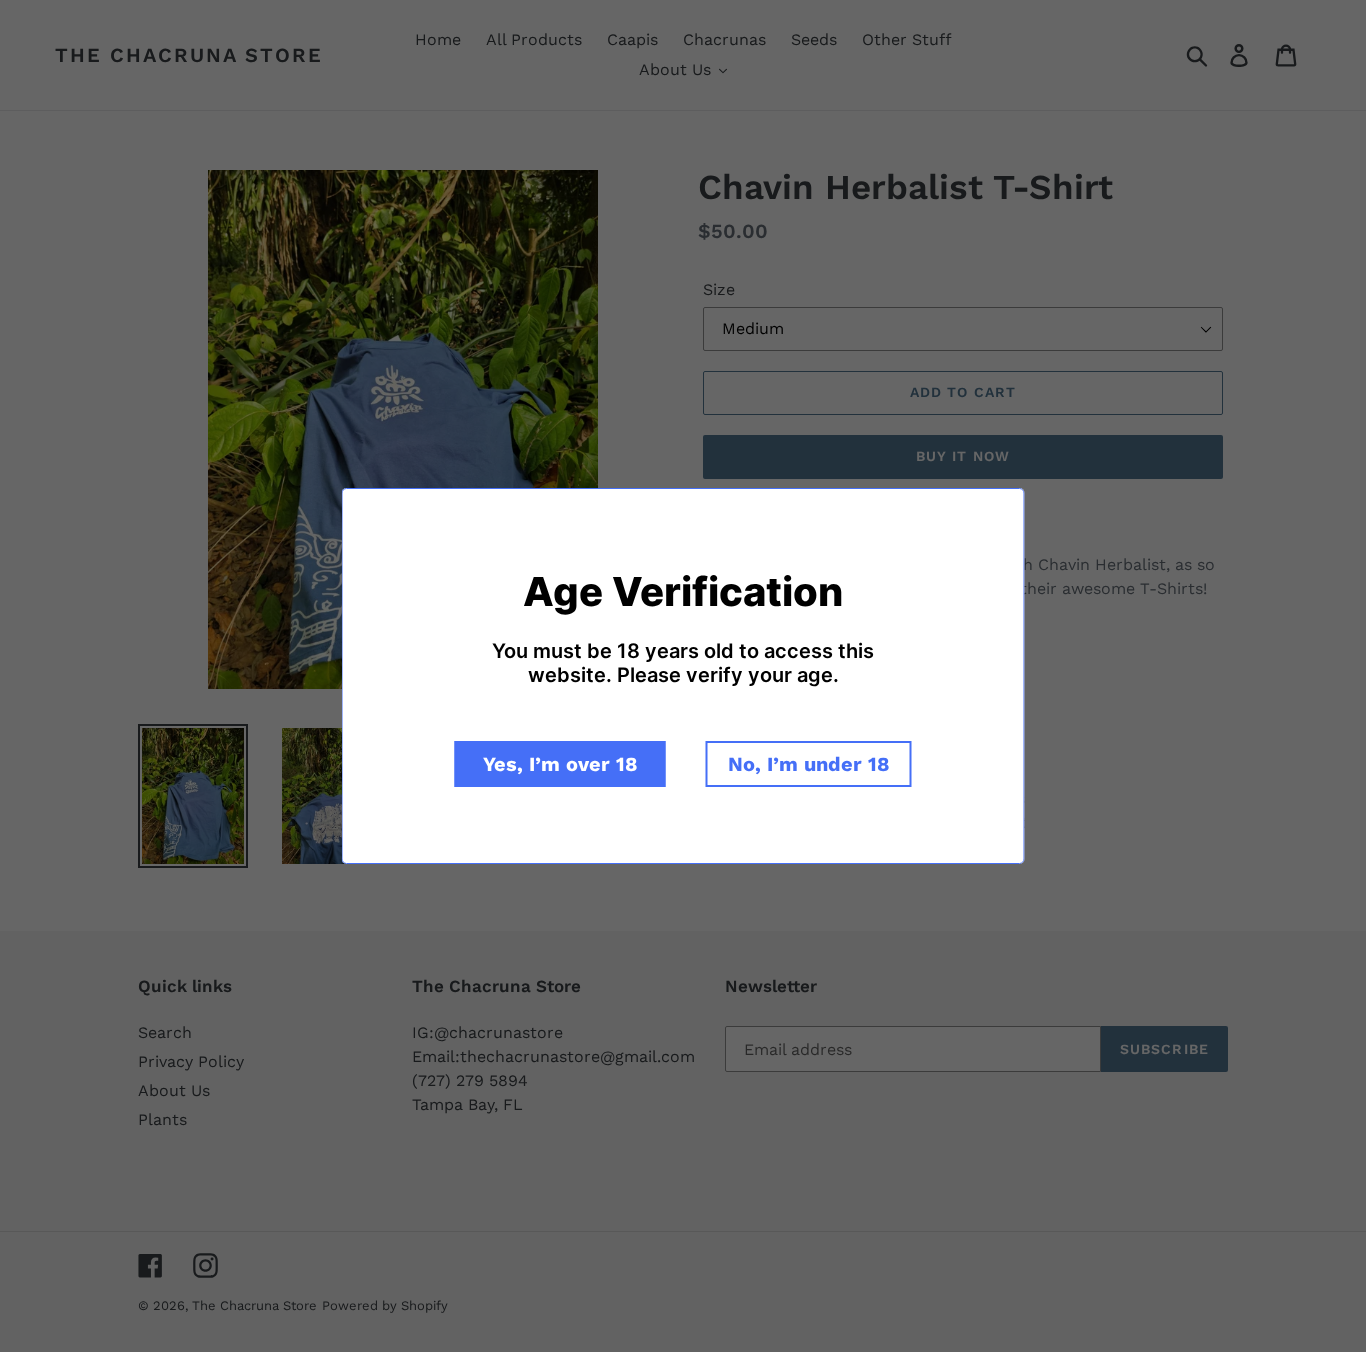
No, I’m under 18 (809, 764)
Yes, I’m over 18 (560, 764)
